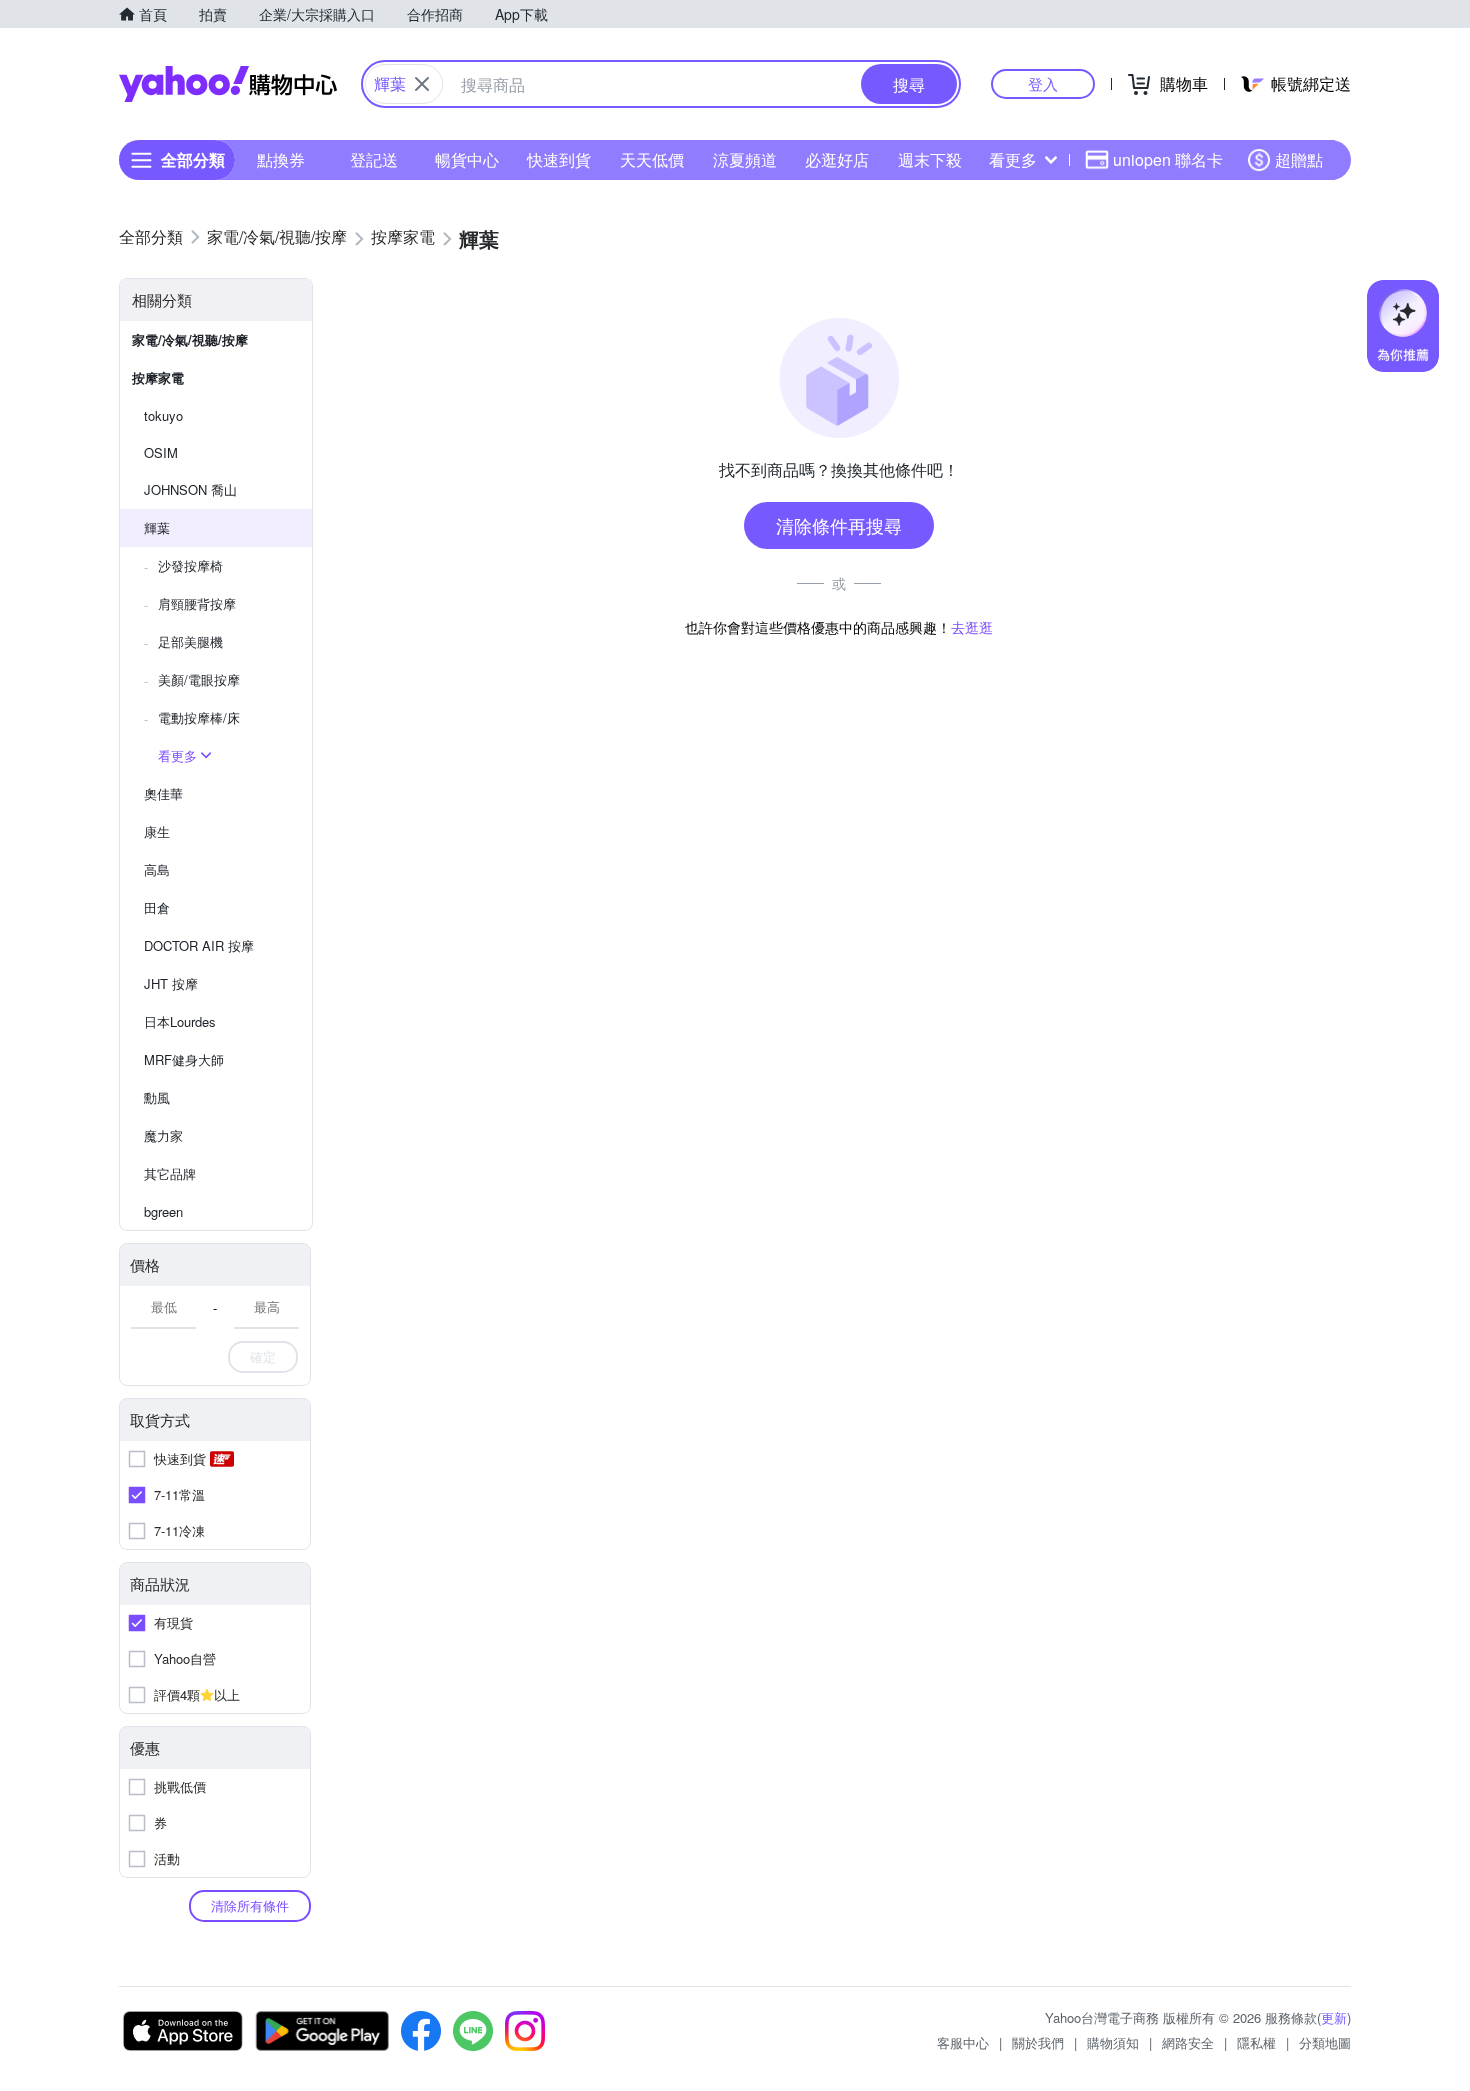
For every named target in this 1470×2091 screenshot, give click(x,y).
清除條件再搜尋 (839, 525)
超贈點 (1299, 159)
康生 (157, 831)
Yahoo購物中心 (228, 84)
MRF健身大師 (184, 1059)
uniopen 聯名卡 (1168, 159)
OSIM (161, 452)
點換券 (281, 159)
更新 (1334, 2017)
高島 (157, 869)
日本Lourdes (180, 1021)
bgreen (163, 1211)
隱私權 (1256, 2042)
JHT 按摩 (171, 983)
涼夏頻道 (745, 159)
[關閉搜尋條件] (422, 84)
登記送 (374, 159)
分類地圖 (1325, 2042)
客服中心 (963, 2042)
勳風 (157, 1097)
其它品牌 (170, 1173)
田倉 (157, 907)
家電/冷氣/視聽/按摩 (190, 339)
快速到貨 (559, 159)
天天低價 (652, 159)
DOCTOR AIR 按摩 (199, 945)
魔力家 (163, 1135)
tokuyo (163, 415)
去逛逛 (972, 627)
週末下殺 (930, 159)
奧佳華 (163, 793)
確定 (263, 1356)
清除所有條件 (250, 1905)
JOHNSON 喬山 (190, 489)
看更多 (1013, 159)
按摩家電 (158, 377)
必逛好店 (837, 159)
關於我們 (1038, 2042)
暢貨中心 (467, 159)
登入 (1043, 83)
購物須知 (1113, 2042)
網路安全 (1188, 2042)
